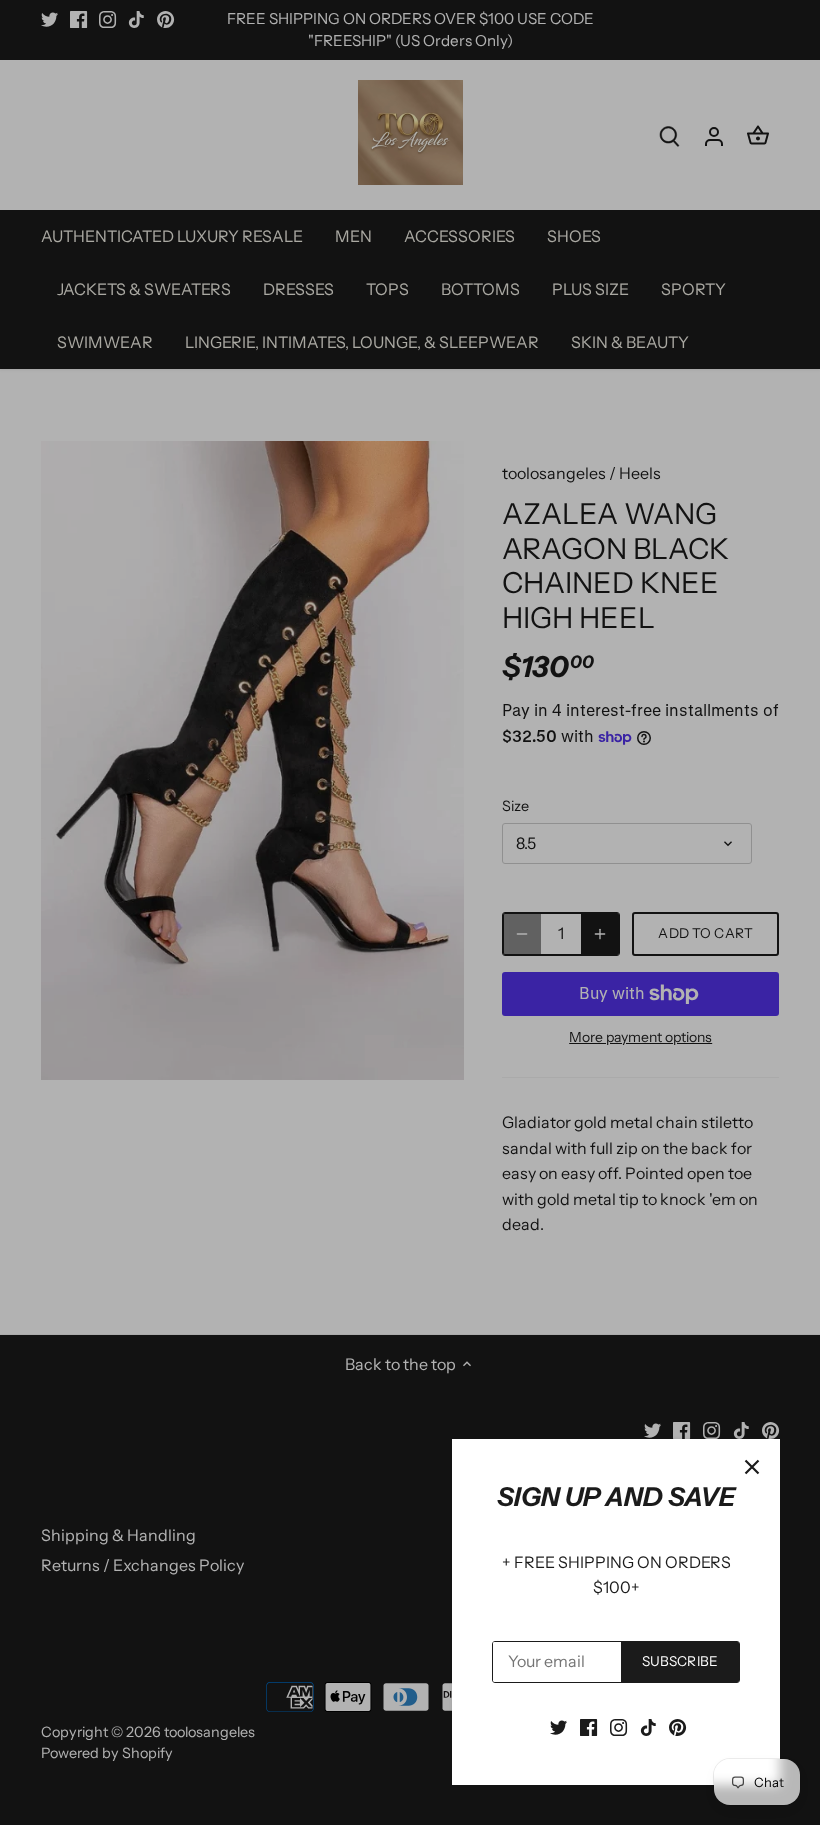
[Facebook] (588, 1726)
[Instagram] (618, 1726)
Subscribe (680, 1661)
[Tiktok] (648, 1726)
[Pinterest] (677, 1726)
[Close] (752, 1467)
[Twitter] (558, 1726)
